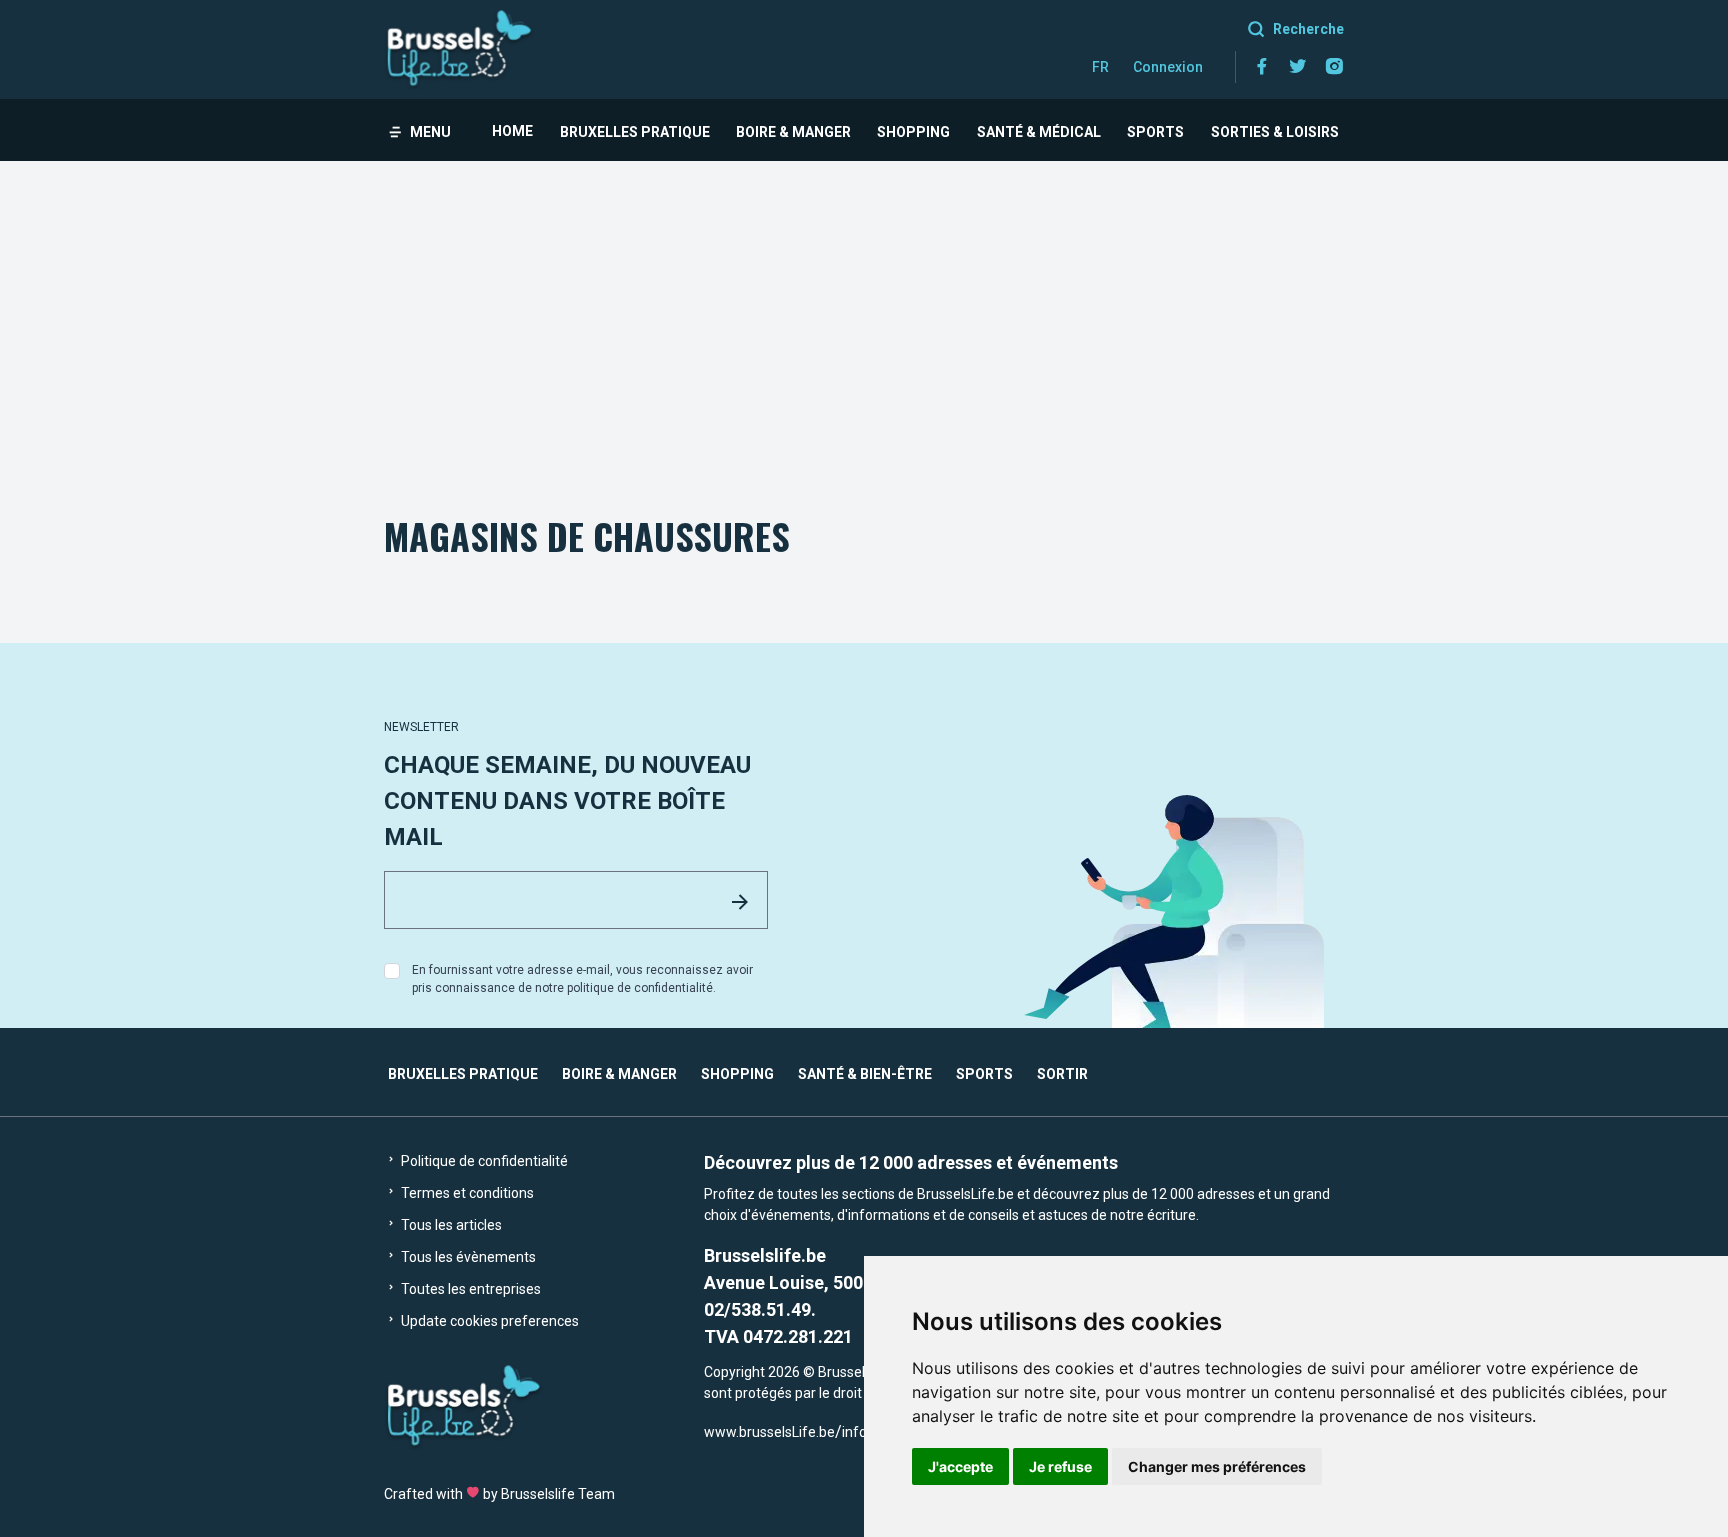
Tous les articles (450, 1225)
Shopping (913, 132)
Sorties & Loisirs (1275, 132)
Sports (1155, 132)
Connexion (1168, 67)
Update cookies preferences (488, 1321)
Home (512, 131)
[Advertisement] (864, 311)
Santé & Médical (1039, 132)
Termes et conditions (466, 1193)
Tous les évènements (467, 1257)
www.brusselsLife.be (769, 1432)
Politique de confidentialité (483, 1161)
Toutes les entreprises (469, 1289)
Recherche (1308, 29)
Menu (430, 132)
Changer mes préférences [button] (1217, 1466)
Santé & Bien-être (865, 1074)
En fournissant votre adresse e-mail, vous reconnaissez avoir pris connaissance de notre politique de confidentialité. (582, 979)
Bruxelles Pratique (635, 132)
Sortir (1062, 1074)
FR (1100, 67)
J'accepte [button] (960, 1466)
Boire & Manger (793, 132)
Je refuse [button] (1060, 1466)
